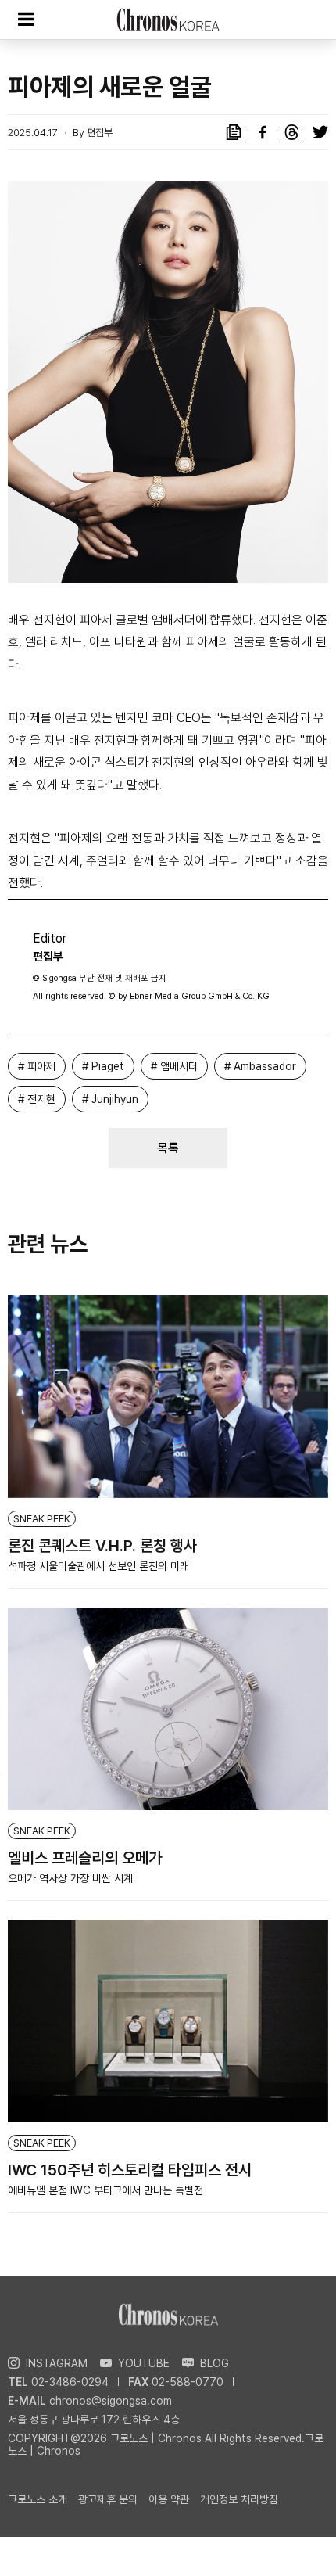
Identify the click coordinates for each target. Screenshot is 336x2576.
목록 (168, 1148)
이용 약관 (169, 2499)
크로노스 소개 (38, 2499)
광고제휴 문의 (108, 2499)
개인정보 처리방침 (239, 2499)
